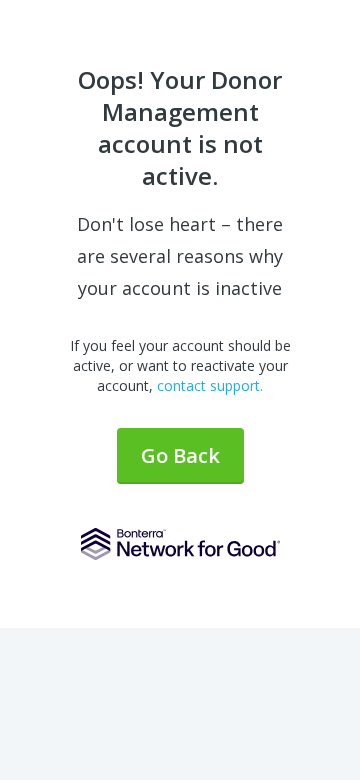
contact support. (210, 385)
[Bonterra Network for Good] (180, 544)
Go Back (180, 455)
